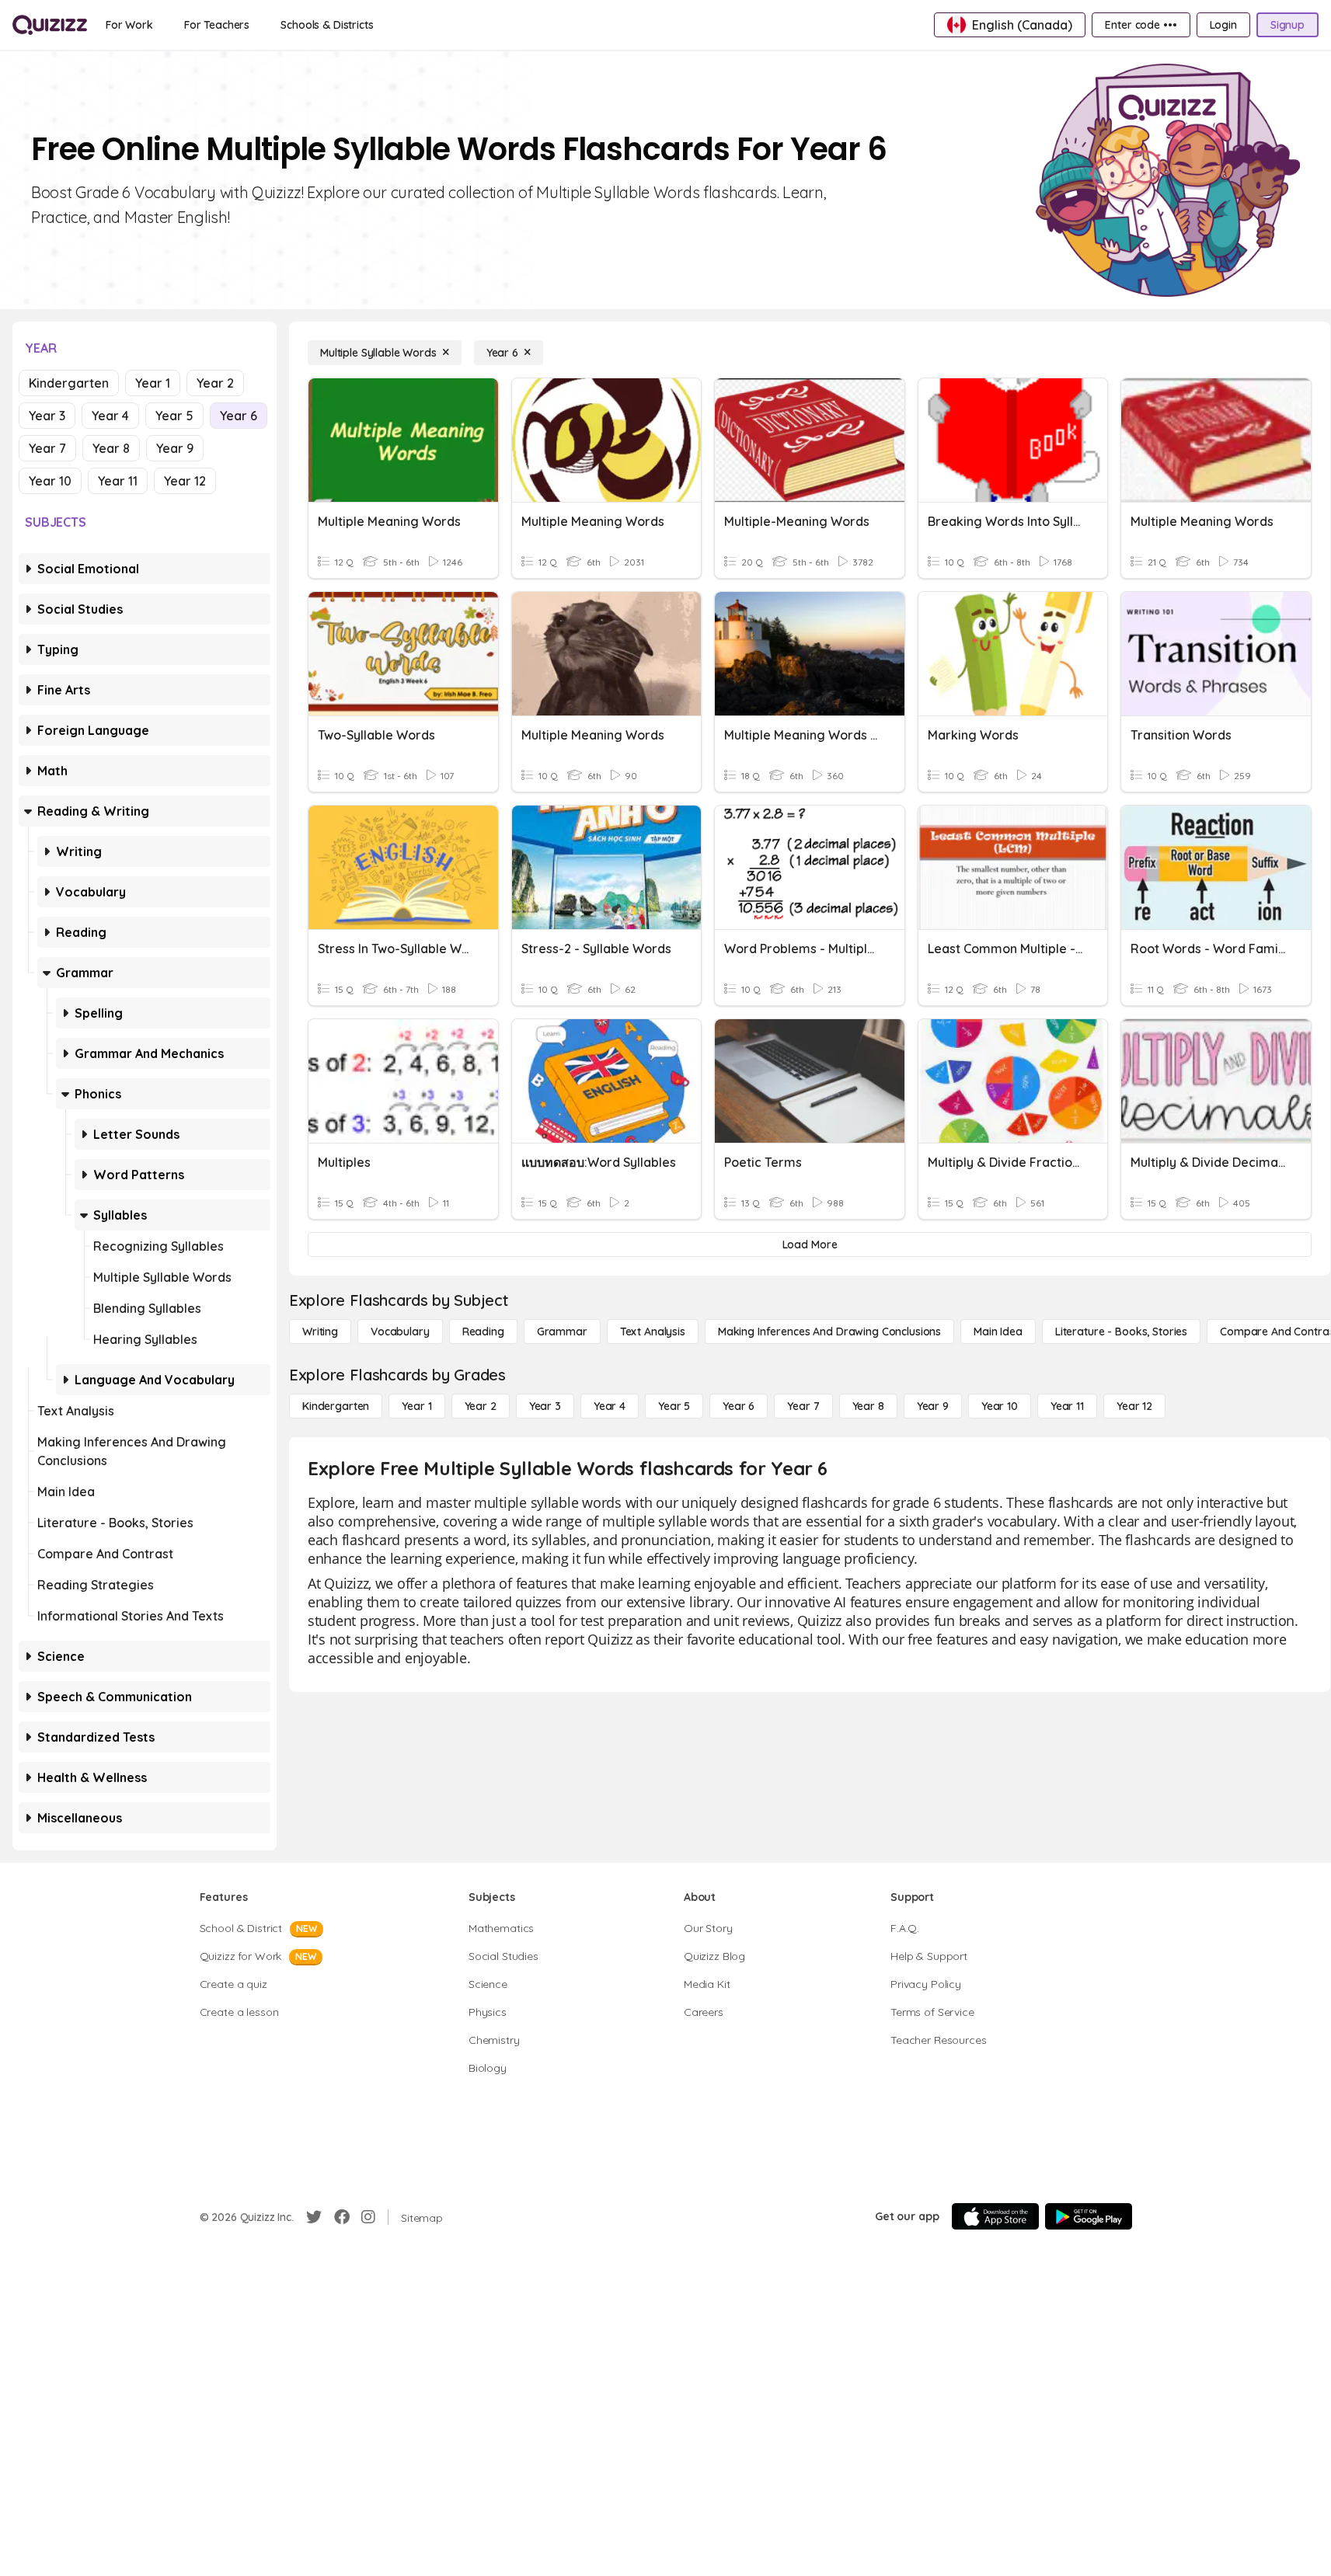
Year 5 (174, 416)
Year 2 (215, 383)
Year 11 (118, 481)
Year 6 (239, 416)
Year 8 (111, 448)
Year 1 (153, 383)
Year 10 (50, 481)
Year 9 (175, 448)
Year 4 (110, 416)
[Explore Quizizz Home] (50, 25)
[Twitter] (314, 2217)
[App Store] (995, 2216)
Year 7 (47, 448)
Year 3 (47, 416)
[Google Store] (1089, 2216)
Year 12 (185, 481)
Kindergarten (69, 383)
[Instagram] (368, 2217)
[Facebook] (342, 2217)
